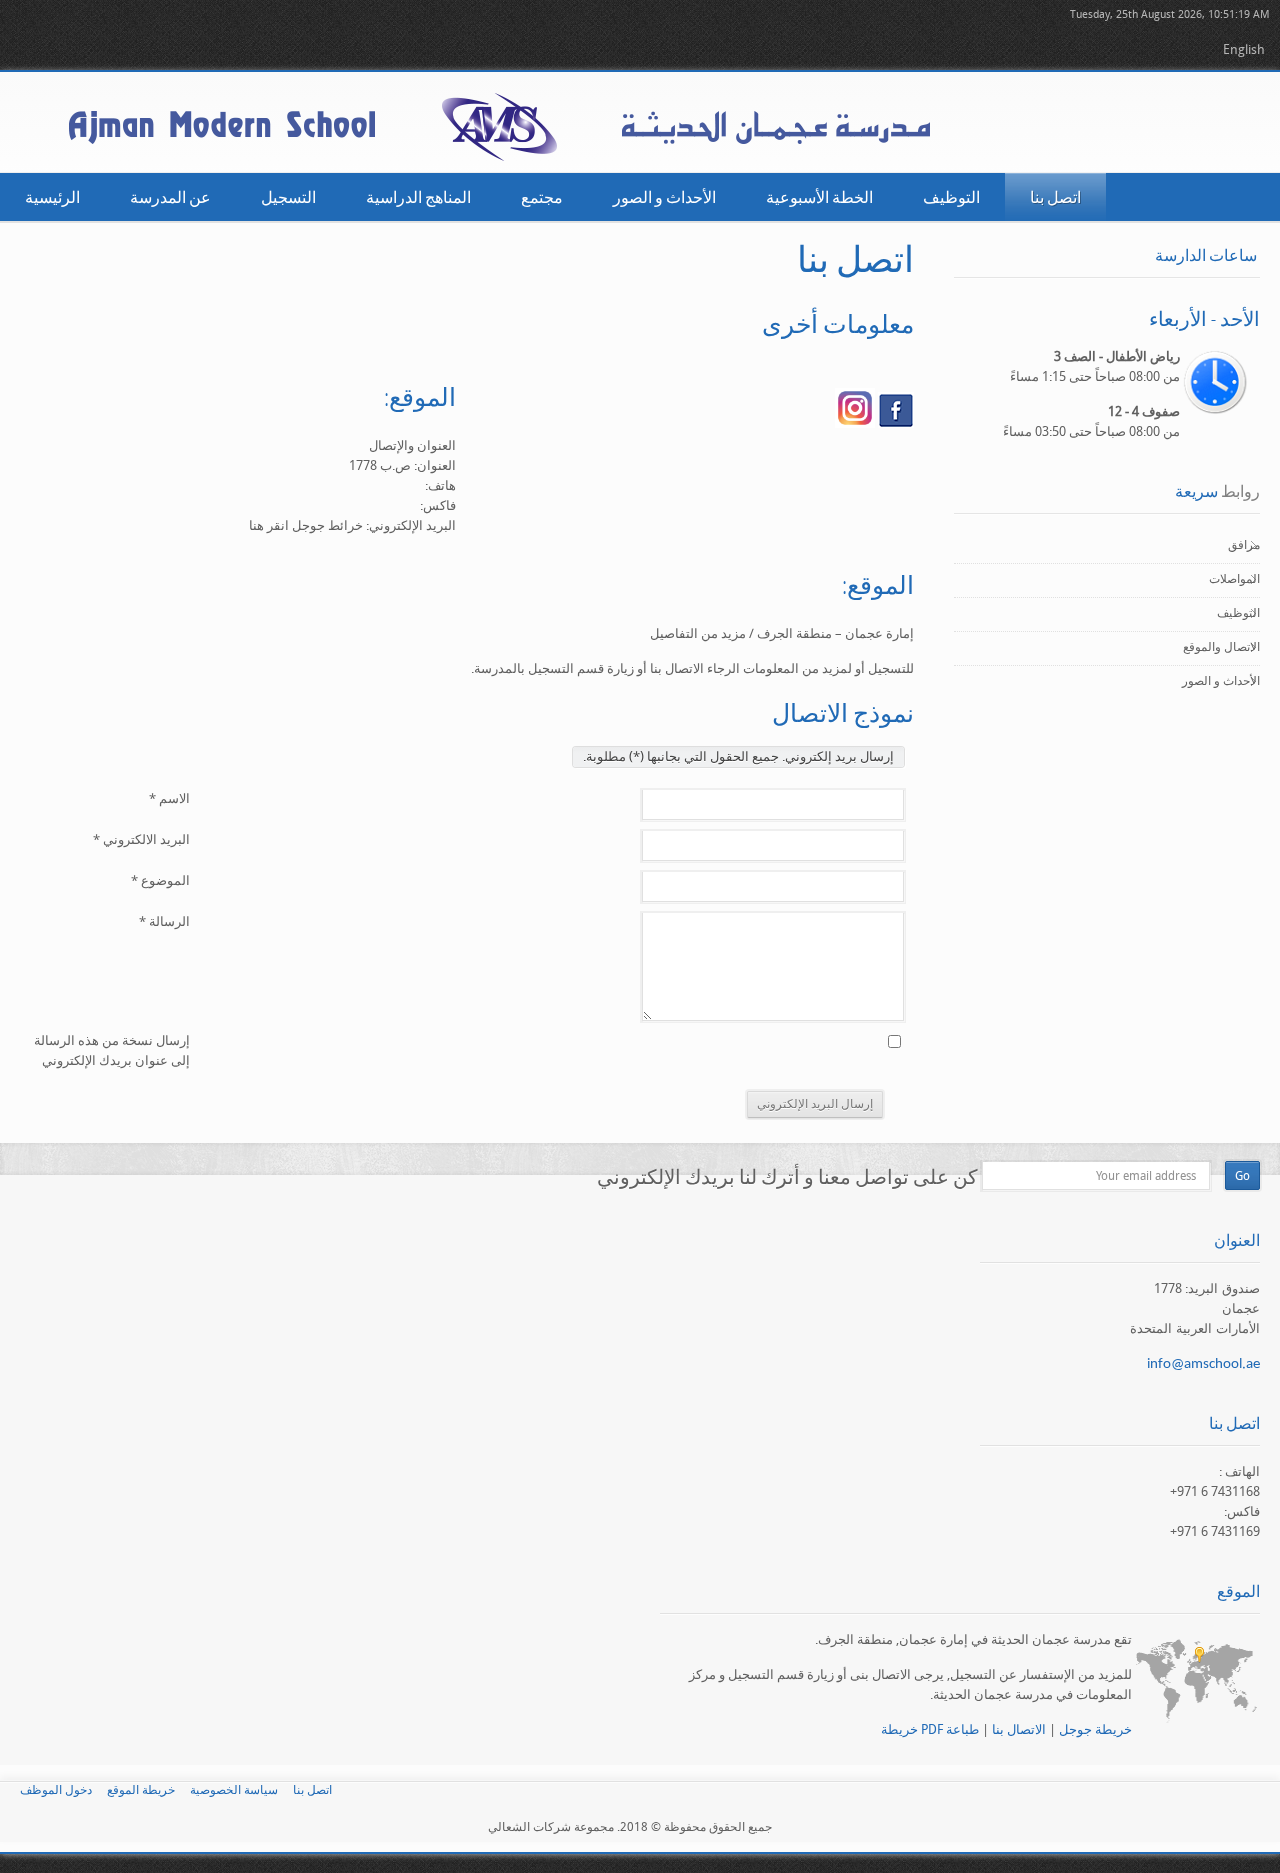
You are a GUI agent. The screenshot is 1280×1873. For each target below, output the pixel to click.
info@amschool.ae (1203, 1364)
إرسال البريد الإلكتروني (815, 1104)
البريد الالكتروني (141, 839)
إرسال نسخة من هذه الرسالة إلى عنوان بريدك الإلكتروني (112, 1050)
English (1244, 49)
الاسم (169, 798)
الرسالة (164, 921)
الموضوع (160, 880)
